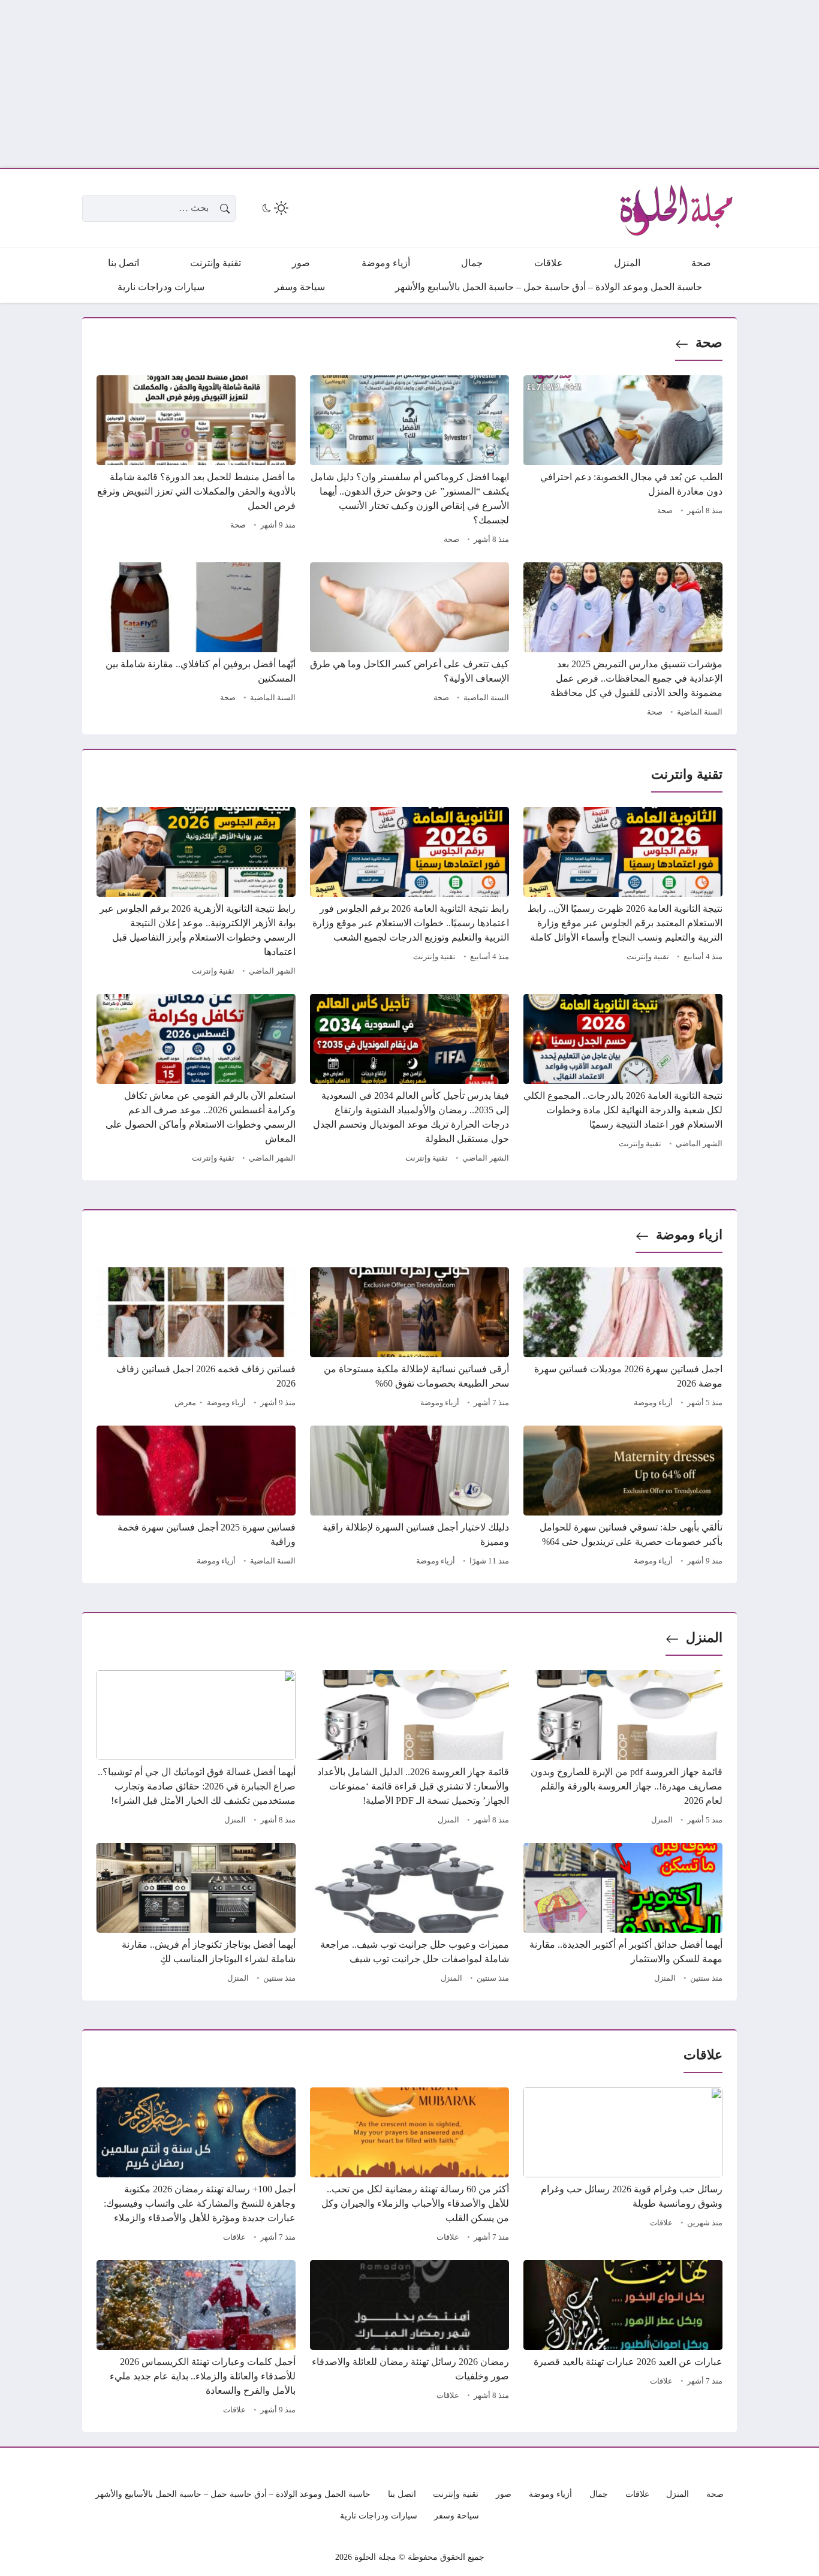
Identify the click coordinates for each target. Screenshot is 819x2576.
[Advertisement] (459, 84)
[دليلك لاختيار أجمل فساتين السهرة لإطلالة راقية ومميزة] (409, 1498)
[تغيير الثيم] (274, 208)
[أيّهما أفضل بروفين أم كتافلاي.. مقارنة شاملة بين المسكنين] (196, 641)
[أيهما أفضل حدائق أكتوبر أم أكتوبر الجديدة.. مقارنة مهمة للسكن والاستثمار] (623, 1915)
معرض (185, 1403)
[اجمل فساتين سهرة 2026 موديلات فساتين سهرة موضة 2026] (623, 1339)
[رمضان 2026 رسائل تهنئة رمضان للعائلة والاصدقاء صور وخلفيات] (409, 2339)
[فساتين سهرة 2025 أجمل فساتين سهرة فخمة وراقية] (196, 1498)
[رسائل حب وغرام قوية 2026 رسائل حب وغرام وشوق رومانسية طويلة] (623, 2167)
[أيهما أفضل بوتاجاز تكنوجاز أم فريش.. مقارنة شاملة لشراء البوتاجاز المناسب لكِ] (196, 1915)
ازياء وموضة (689, 1235)
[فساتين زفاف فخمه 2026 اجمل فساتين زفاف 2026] (196, 1339)
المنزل (704, 1638)
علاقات (661, 2223)
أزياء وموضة (653, 1403)
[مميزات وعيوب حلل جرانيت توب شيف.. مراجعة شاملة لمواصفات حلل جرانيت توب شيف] (409, 1915)
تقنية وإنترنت (648, 957)
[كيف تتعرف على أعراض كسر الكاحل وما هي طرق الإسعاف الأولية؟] (409, 641)
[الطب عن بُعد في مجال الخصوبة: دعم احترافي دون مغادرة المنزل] (623, 462)
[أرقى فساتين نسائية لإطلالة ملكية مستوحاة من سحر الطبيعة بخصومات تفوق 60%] (409, 1339)
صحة (709, 343)
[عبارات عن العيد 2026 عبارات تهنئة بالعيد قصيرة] (623, 2339)
